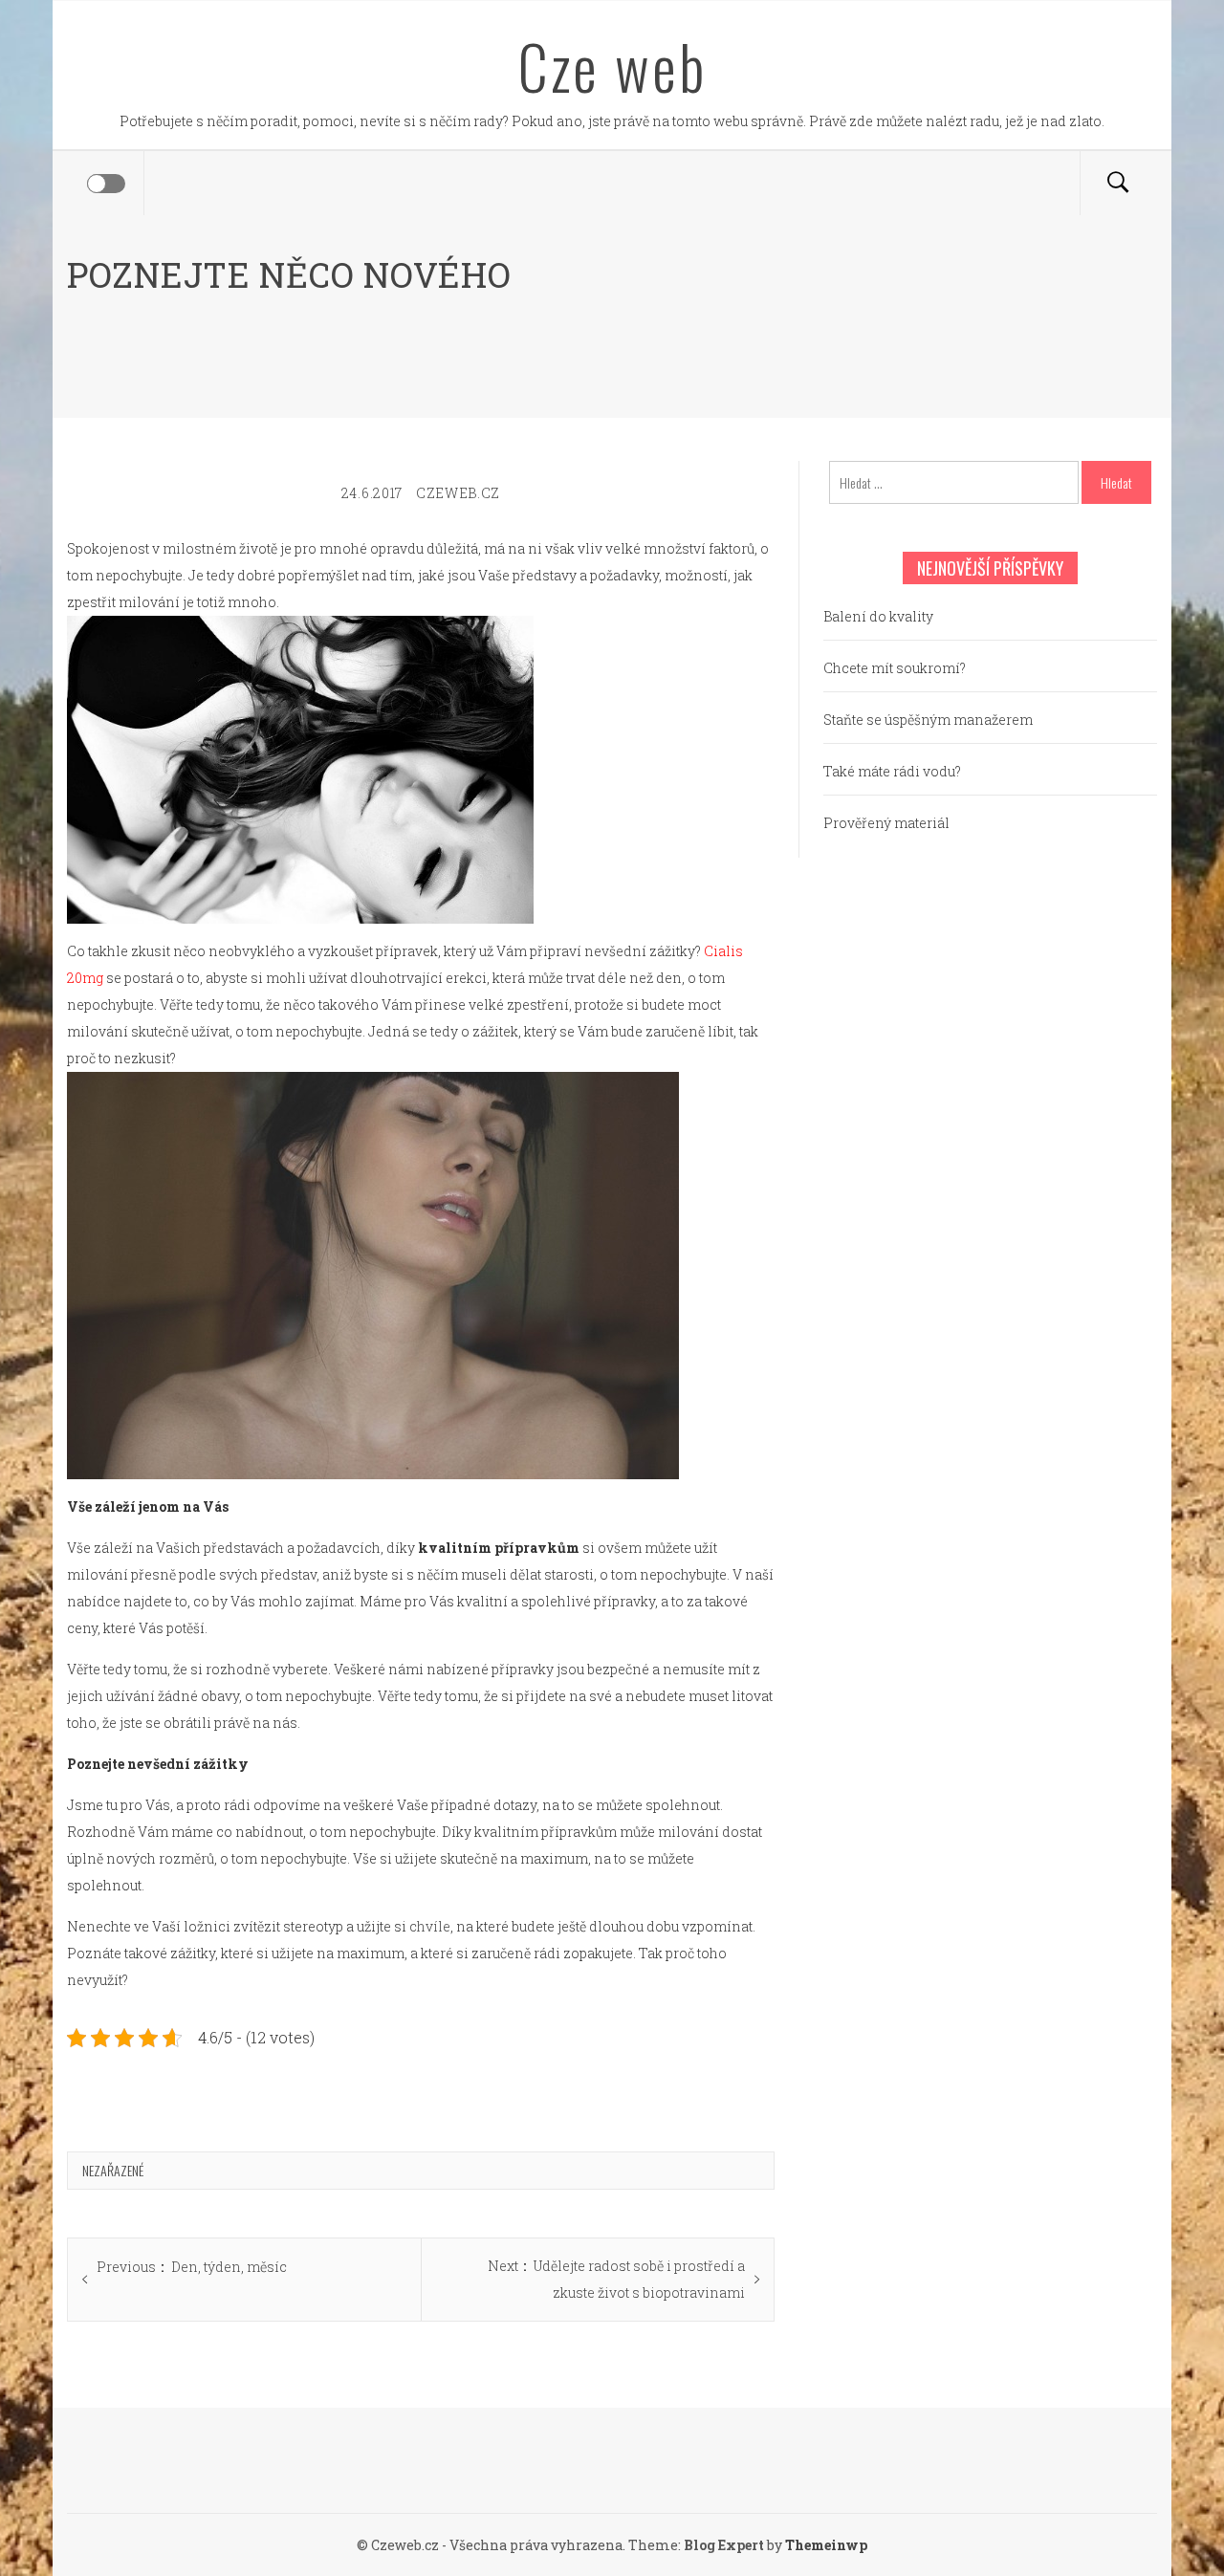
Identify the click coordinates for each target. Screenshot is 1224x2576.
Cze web (612, 66)
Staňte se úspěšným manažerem (928, 720)
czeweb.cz (458, 493)
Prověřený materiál (886, 823)
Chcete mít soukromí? (895, 668)
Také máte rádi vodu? (892, 771)
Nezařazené (113, 2170)
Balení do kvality (878, 616)
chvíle (428, 1926)
